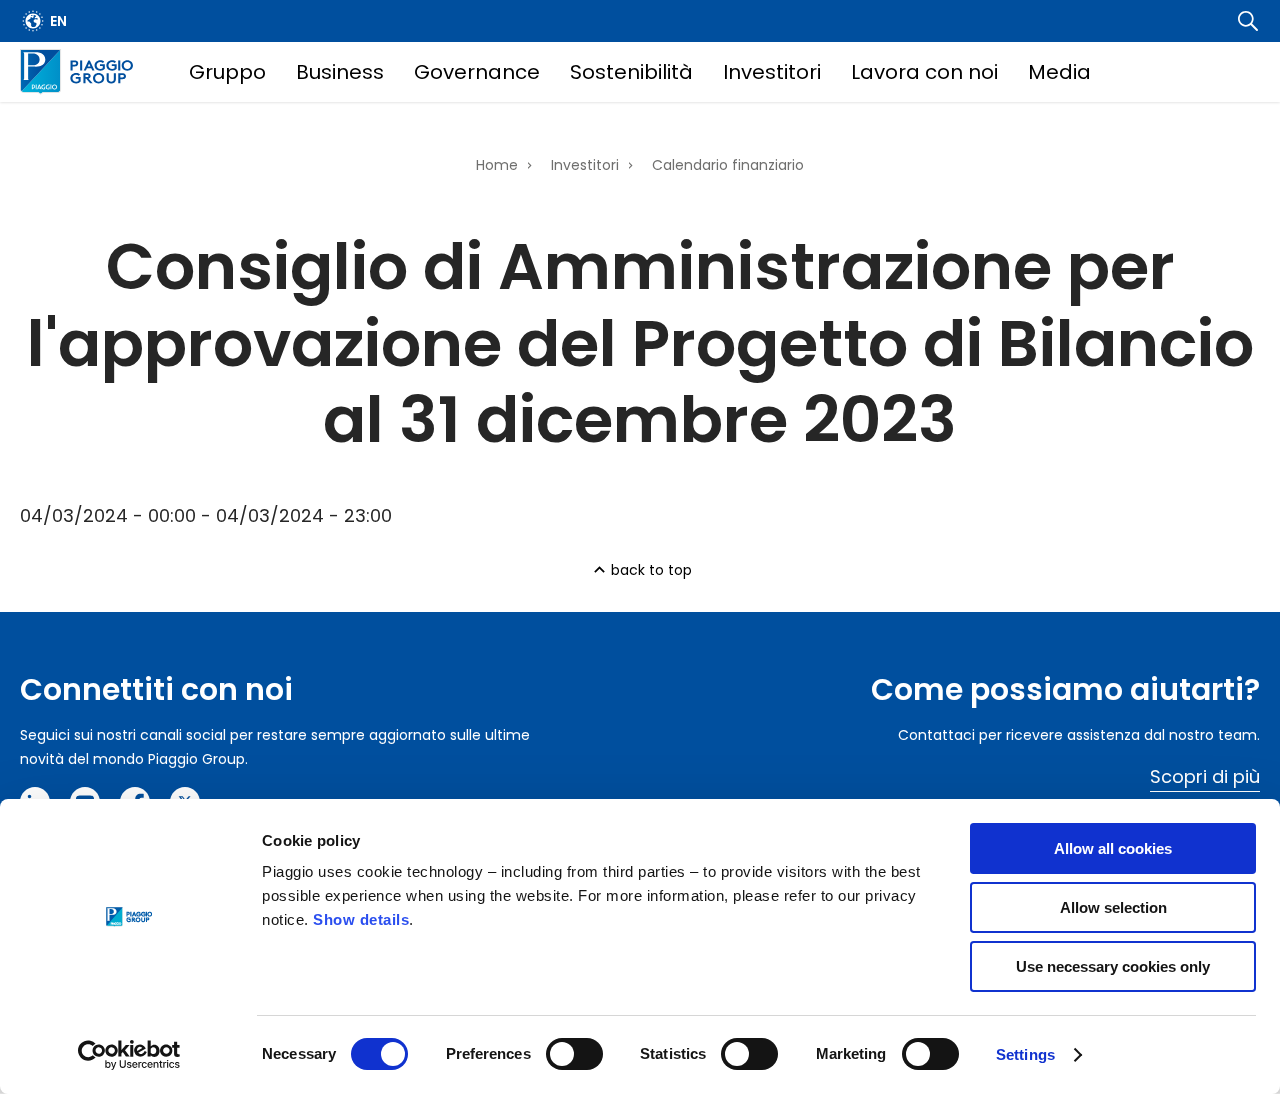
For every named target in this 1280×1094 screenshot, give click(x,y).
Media (1059, 72)
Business (340, 72)
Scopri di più (1205, 776)
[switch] (574, 1054)
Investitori (772, 72)
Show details (361, 919)
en (58, 21)
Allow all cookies (1113, 848)
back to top (651, 570)
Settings (1025, 1054)
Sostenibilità (631, 72)
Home (497, 165)
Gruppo (227, 72)
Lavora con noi (924, 72)
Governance (477, 72)
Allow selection (1113, 907)
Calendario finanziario (728, 165)
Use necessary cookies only (1113, 966)
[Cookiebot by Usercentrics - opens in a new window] (129, 1055)
